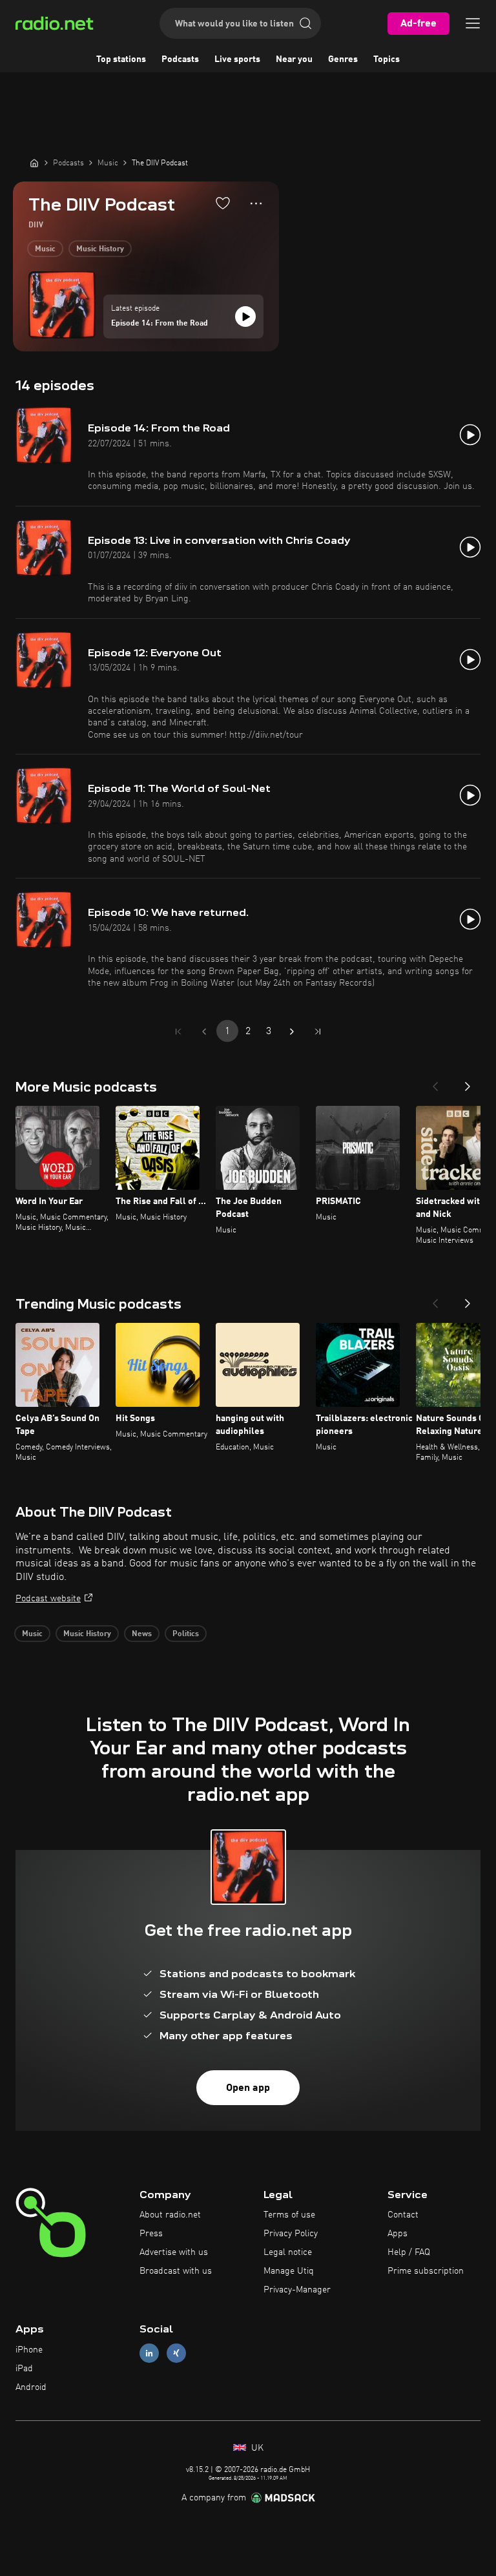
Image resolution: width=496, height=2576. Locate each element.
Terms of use (289, 2215)
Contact (403, 2215)
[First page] (178, 1032)
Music (45, 249)
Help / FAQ (409, 2252)
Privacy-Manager (297, 2290)
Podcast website (48, 1599)
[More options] (256, 203)
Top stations (121, 59)
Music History (100, 249)
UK (256, 2448)
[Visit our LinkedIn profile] (149, 2353)
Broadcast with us (176, 2271)
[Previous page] (204, 1032)
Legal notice (288, 2252)
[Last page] (318, 1032)
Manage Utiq (289, 2271)
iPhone (29, 2350)
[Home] (34, 163)
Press (151, 2234)
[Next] (468, 1083)
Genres (343, 59)
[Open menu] (473, 23)
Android (31, 2387)
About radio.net (170, 2215)
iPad (24, 2369)
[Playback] (245, 317)
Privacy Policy (291, 2234)
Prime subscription (426, 2271)
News (142, 1634)
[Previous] (435, 1083)
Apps (398, 2234)
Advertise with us (174, 2252)
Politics (186, 1634)
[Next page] (292, 1032)
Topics (387, 59)
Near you (294, 59)
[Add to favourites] (223, 203)
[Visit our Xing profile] (176, 2353)
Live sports (237, 59)
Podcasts (180, 59)
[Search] (305, 23)
